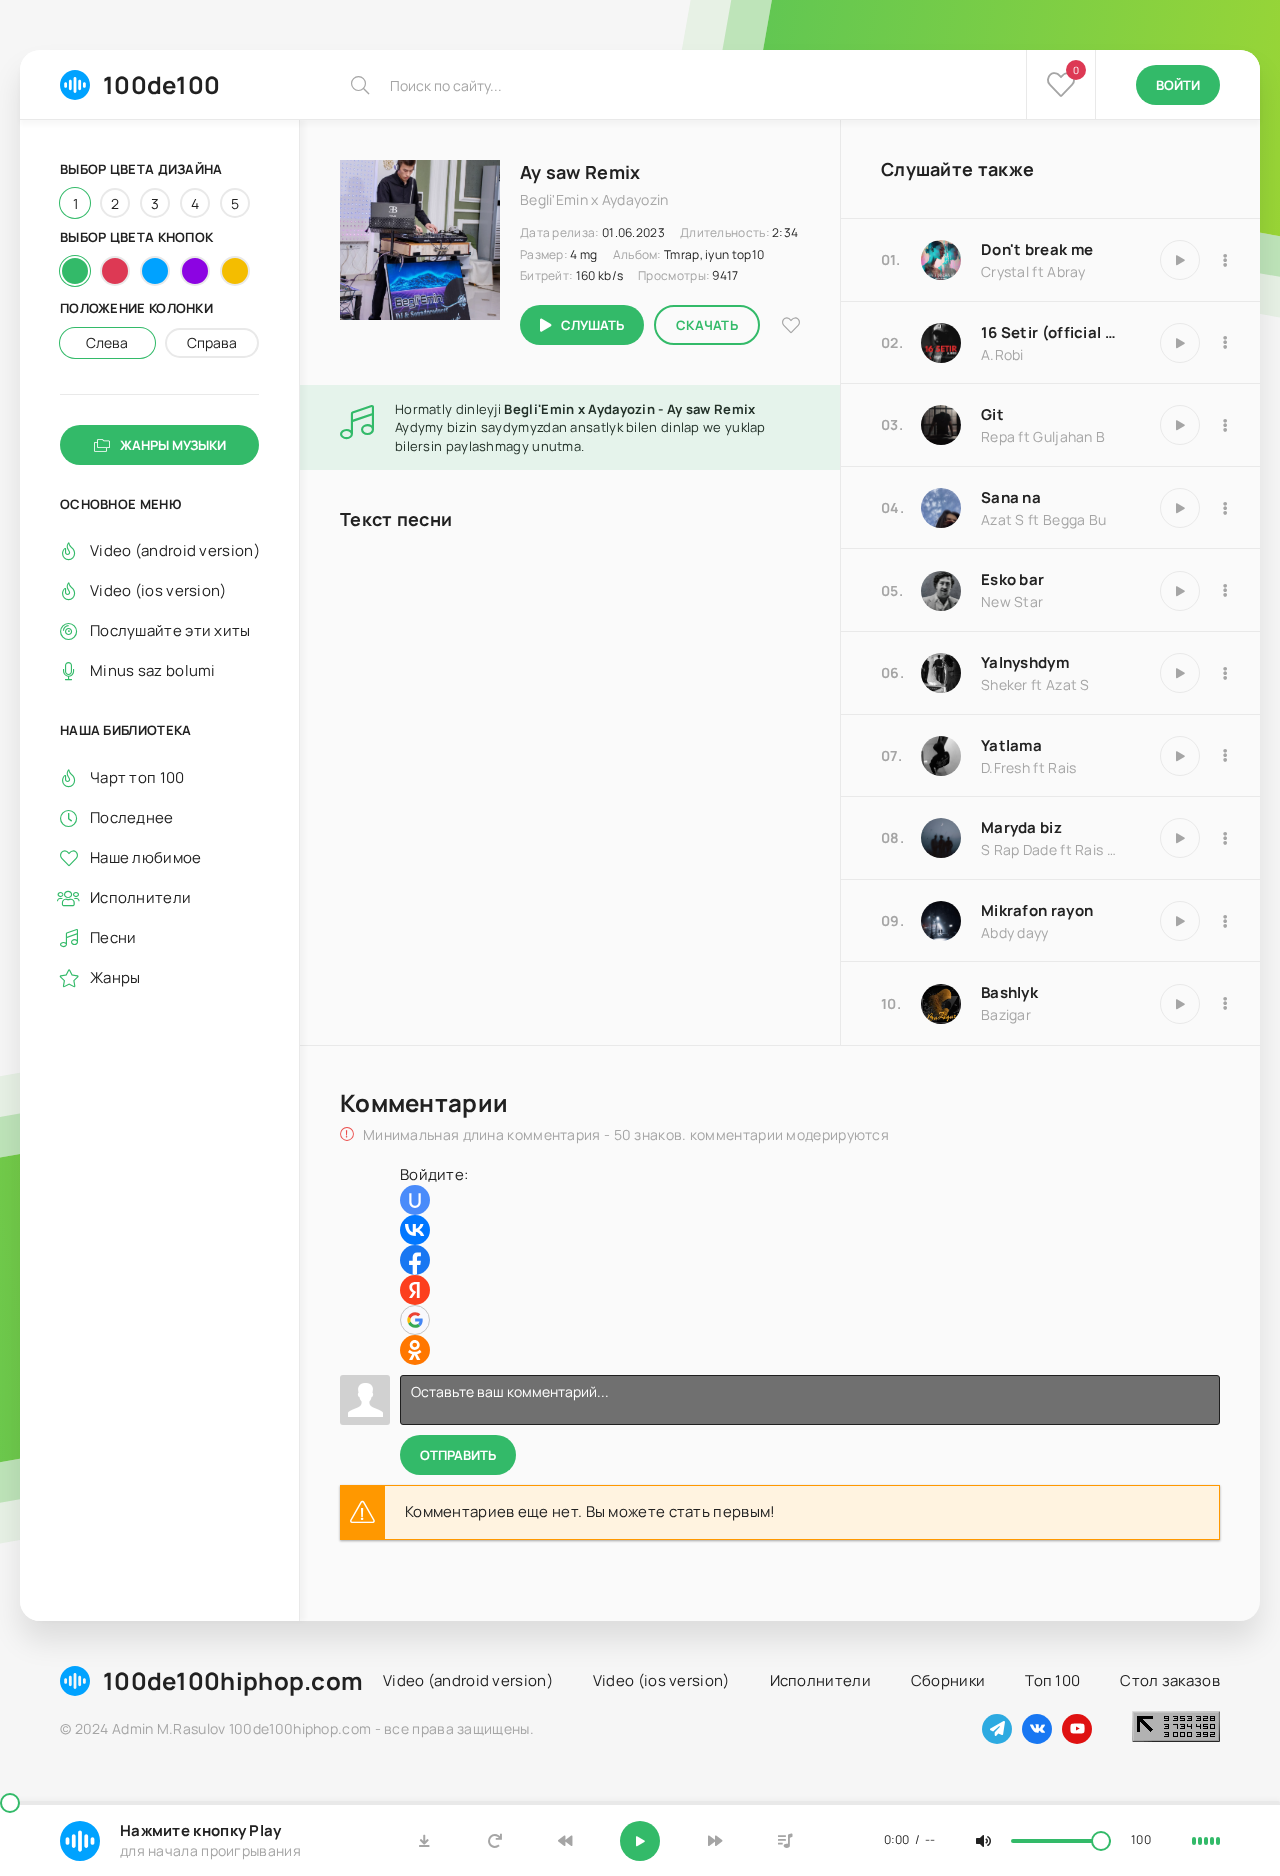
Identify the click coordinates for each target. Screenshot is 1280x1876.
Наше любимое (146, 856)
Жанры (115, 976)
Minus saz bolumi (153, 670)
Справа (212, 342)
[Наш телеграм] (997, 1729)
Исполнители (140, 896)
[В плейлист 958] (1225, 260)
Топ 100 (1052, 1680)
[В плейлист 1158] (1225, 343)
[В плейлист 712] (1225, 838)
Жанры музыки (173, 445)
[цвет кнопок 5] (235, 271)
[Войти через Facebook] (415, 1260)
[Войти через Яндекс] (415, 1290)
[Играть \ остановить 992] (1180, 921)
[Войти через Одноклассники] (415, 1350)
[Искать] (360, 85)
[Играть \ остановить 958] (1180, 260)
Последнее (132, 816)
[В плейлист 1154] (1225, 425)
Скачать (707, 325)
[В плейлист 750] (1225, 591)
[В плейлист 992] (1225, 921)
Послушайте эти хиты (170, 630)
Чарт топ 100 (137, 776)
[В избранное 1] (791, 325)
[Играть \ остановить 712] (1180, 838)
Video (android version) (174, 550)
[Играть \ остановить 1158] (1180, 343)
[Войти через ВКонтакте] (415, 1230)
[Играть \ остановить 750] (1180, 591)
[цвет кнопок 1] (75, 271)
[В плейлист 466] (1225, 673)
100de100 (161, 84)
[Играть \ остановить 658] (1180, 508)
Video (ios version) (158, 590)
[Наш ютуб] (1077, 1729)
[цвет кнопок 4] (195, 271)
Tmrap (682, 254)
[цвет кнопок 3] (155, 271)
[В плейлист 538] (1225, 756)
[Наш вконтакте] (1037, 1729)
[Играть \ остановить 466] (1180, 673)
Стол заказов (1170, 1680)
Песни (113, 936)
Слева (107, 342)
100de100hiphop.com (233, 1680)
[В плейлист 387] (1225, 1004)
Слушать (592, 325)
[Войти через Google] (415, 1320)
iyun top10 (734, 254)
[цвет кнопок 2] (115, 271)
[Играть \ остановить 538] (1180, 756)
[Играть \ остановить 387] (1180, 1004)
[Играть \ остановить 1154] (1180, 425)
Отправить (458, 1455)
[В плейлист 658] (1225, 508)
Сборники (948, 1680)
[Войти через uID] (415, 1200)
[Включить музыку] (640, 1841)
